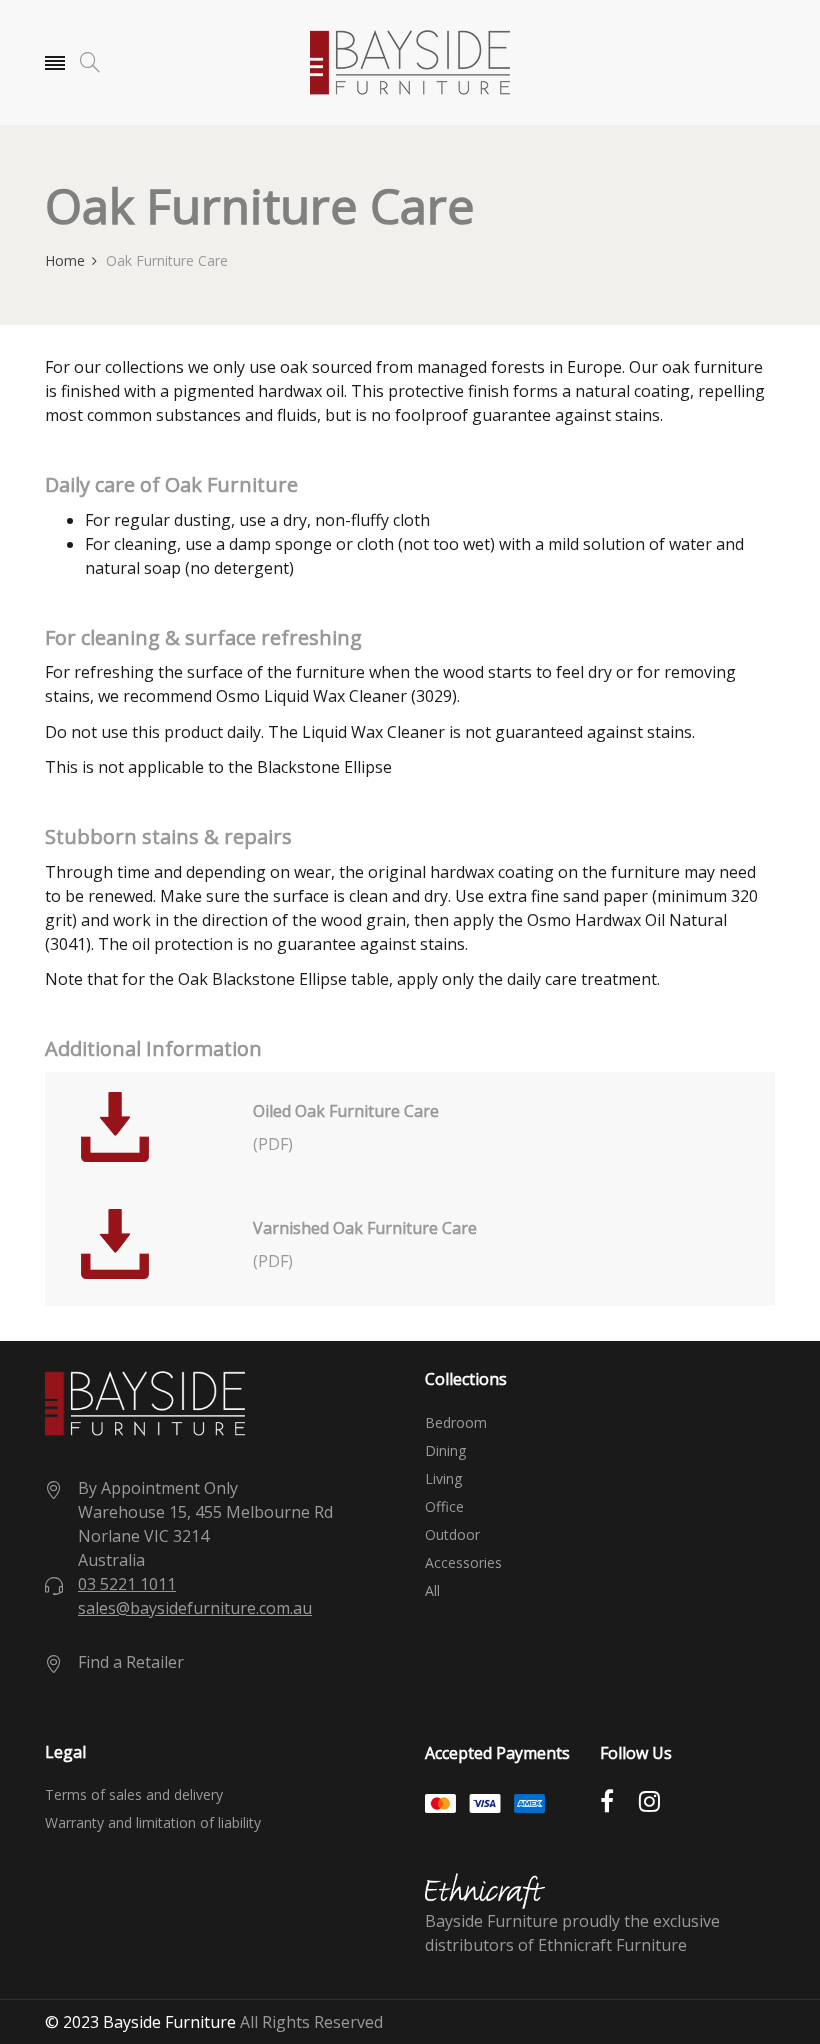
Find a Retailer (131, 1662)
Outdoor (452, 1535)
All (432, 1591)
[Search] (90, 62)
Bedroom (456, 1423)
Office (444, 1507)
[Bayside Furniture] (410, 62)
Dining (445, 1451)
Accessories (463, 1563)
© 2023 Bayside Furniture (140, 2022)
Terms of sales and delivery (134, 1795)
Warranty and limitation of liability (153, 1823)
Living (443, 1479)
